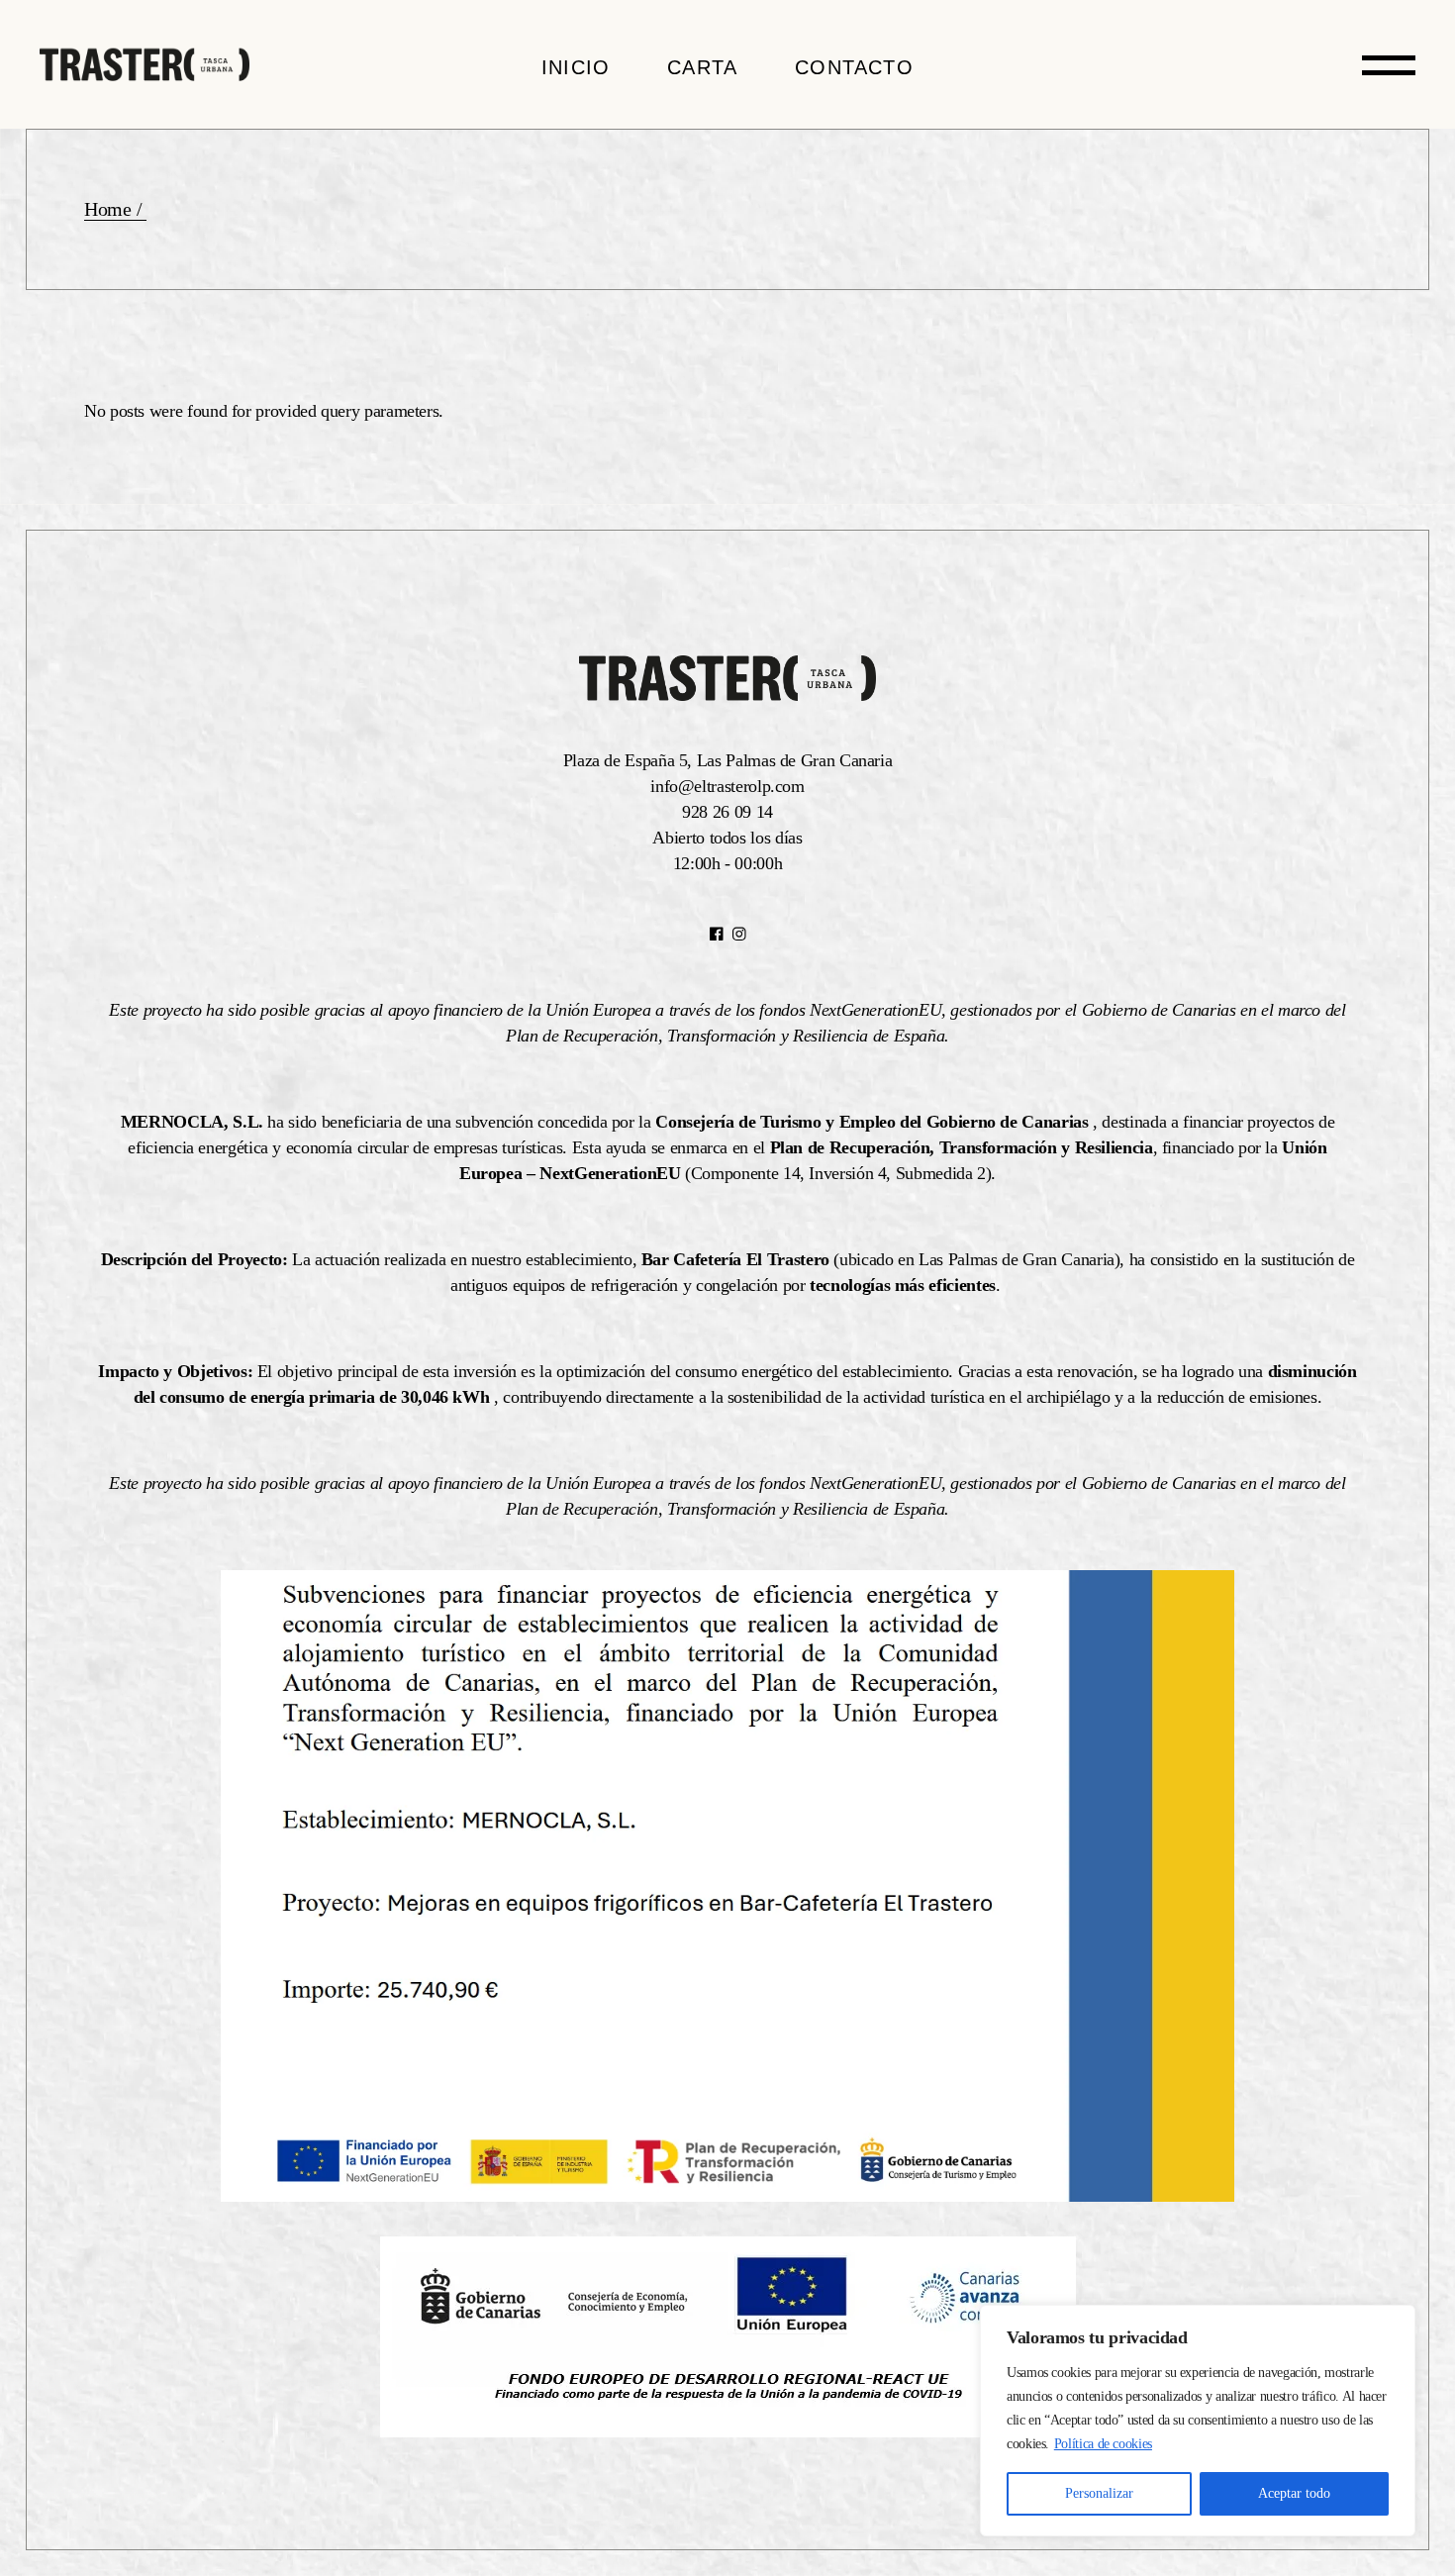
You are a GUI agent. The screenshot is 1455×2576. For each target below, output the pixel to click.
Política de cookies (1103, 2444)
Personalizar (1099, 2493)
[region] (1198, 2421)
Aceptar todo (1294, 2493)
